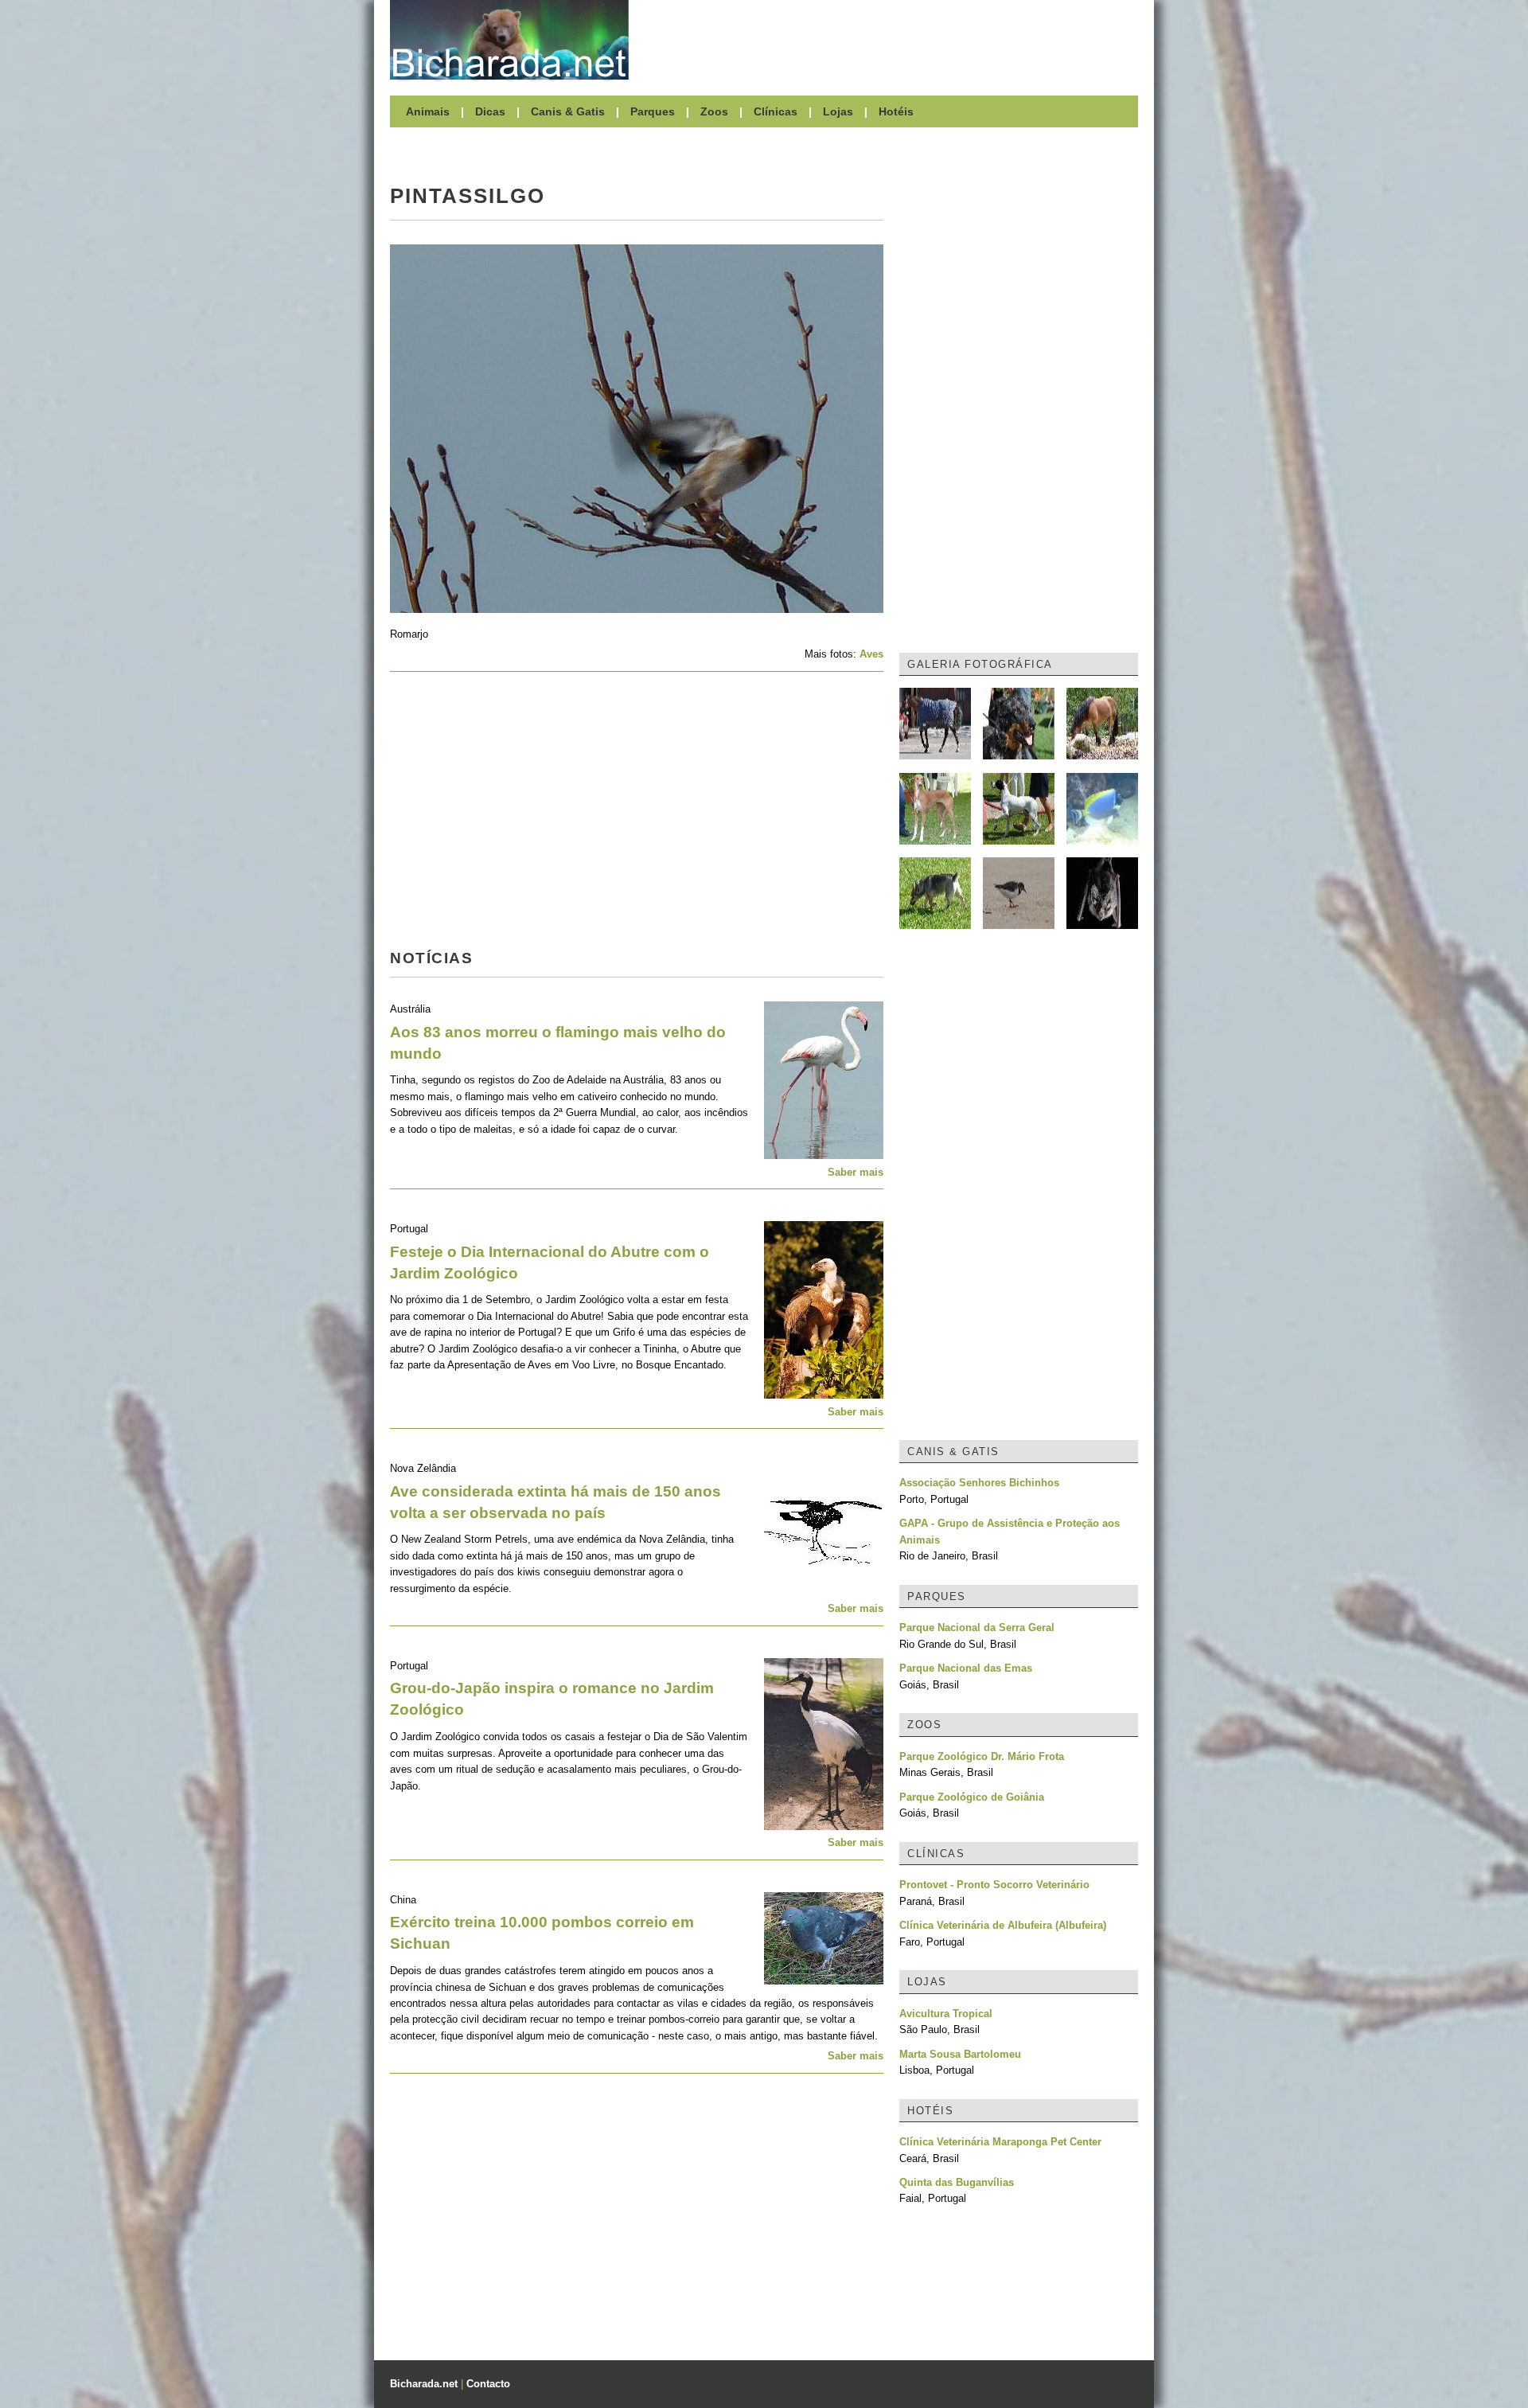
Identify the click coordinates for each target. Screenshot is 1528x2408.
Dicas (490, 111)
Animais (428, 111)
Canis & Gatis (568, 111)
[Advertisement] (891, 40)
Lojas (838, 111)
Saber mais (856, 1172)
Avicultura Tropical (946, 2014)
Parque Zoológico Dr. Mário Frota (982, 1756)
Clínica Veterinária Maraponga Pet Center (1000, 2142)
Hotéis (896, 111)
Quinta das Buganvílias (957, 2182)
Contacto (488, 2384)
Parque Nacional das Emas (966, 1668)
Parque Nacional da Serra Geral (977, 1627)
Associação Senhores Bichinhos (979, 1483)
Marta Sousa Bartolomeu (960, 2054)
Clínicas (776, 111)
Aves (871, 654)
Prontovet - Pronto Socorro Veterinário (994, 1885)
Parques (653, 111)
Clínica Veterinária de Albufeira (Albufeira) (1003, 1925)
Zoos (714, 111)
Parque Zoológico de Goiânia (972, 1797)
